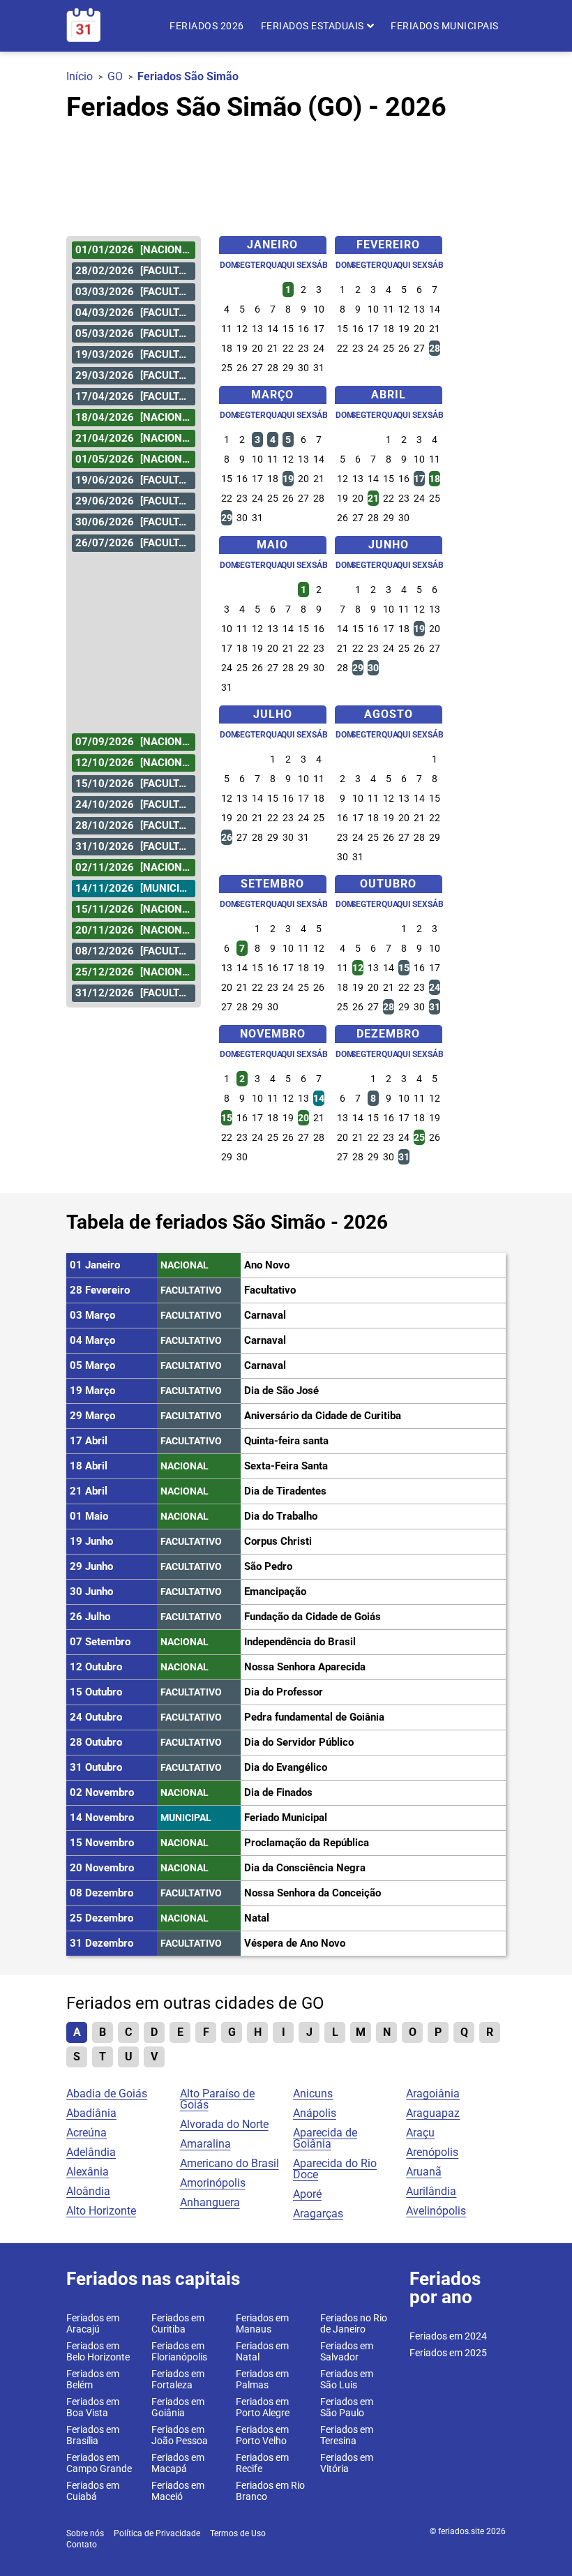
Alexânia (88, 2172)
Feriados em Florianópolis (179, 2351)
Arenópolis (432, 2152)
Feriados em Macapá (178, 2463)
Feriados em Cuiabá (93, 2491)
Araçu (420, 2133)
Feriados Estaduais (314, 26)
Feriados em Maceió (178, 2491)
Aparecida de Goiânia (325, 2138)
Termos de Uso (238, 2533)
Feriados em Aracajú (93, 2323)
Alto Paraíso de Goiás (217, 2099)
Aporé (307, 2194)
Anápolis (315, 2113)
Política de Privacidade (157, 2533)
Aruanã (424, 2172)
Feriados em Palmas (262, 2379)
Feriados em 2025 (448, 2353)
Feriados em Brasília (93, 2435)
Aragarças (318, 2214)
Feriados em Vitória (347, 2463)
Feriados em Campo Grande (99, 2463)
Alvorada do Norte (224, 2124)
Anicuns (313, 2094)
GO (115, 76)
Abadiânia (91, 2113)
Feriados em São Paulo (347, 2407)
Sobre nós (85, 2533)
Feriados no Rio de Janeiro (354, 2323)
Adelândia (91, 2152)
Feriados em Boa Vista (93, 2407)
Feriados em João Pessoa (180, 2435)
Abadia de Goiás (107, 2094)
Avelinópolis (436, 2211)
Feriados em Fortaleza (178, 2379)
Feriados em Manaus (262, 2323)
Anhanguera (210, 2202)
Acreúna (86, 2133)
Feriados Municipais (445, 26)
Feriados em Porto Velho (262, 2435)
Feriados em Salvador (347, 2351)
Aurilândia (431, 2191)
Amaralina (205, 2144)
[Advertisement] (286, 172)
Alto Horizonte (101, 2211)
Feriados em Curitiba (178, 2323)
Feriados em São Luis (347, 2379)
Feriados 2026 (207, 26)
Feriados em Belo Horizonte (98, 2351)
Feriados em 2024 (448, 2336)
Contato (82, 2545)
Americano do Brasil (229, 2163)
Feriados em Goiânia (178, 2407)
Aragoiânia (433, 2094)
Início (80, 76)
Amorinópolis (213, 2183)
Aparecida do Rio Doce (335, 2169)
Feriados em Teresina (347, 2435)
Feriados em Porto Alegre (263, 2407)
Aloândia (88, 2191)
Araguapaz (433, 2113)
